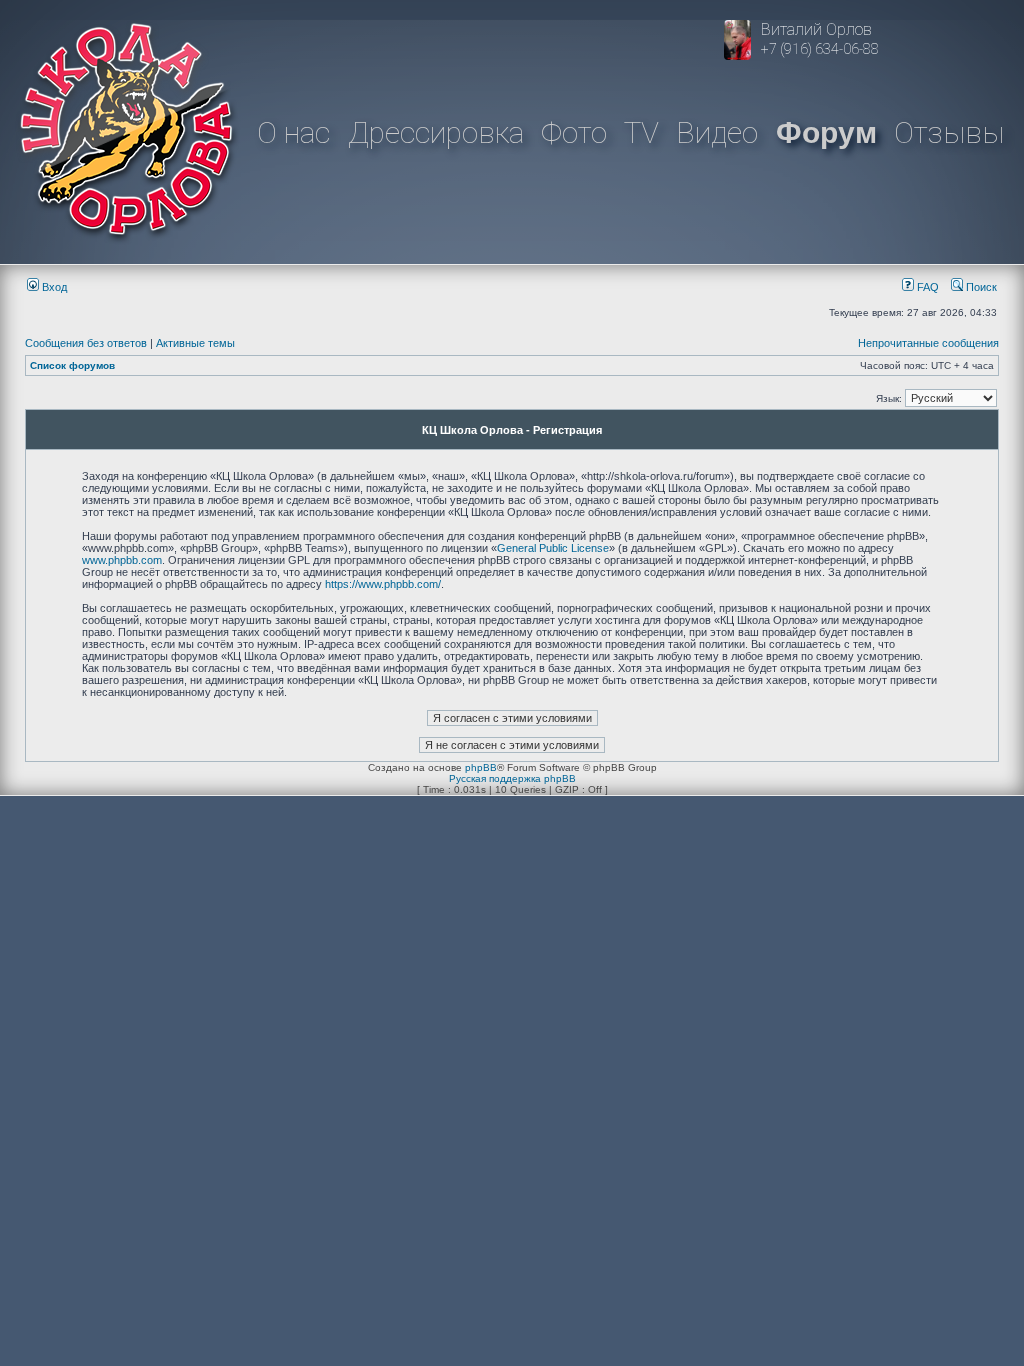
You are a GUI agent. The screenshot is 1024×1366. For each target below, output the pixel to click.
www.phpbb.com (122, 560)
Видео (717, 132)
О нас (293, 132)
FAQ (926, 287)
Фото (574, 132)
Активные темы (195, 343)
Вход (53, 287)
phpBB (481, 767)
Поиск (980, 287)
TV (641, 132)
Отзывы (949, 132)
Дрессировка (436, 132)
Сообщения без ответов (86, 343)
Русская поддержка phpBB (512, 778)
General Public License (553, 548)
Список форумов (72, 365)
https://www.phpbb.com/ (383, 584)
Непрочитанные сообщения (928, 343)
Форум (826, 132)
